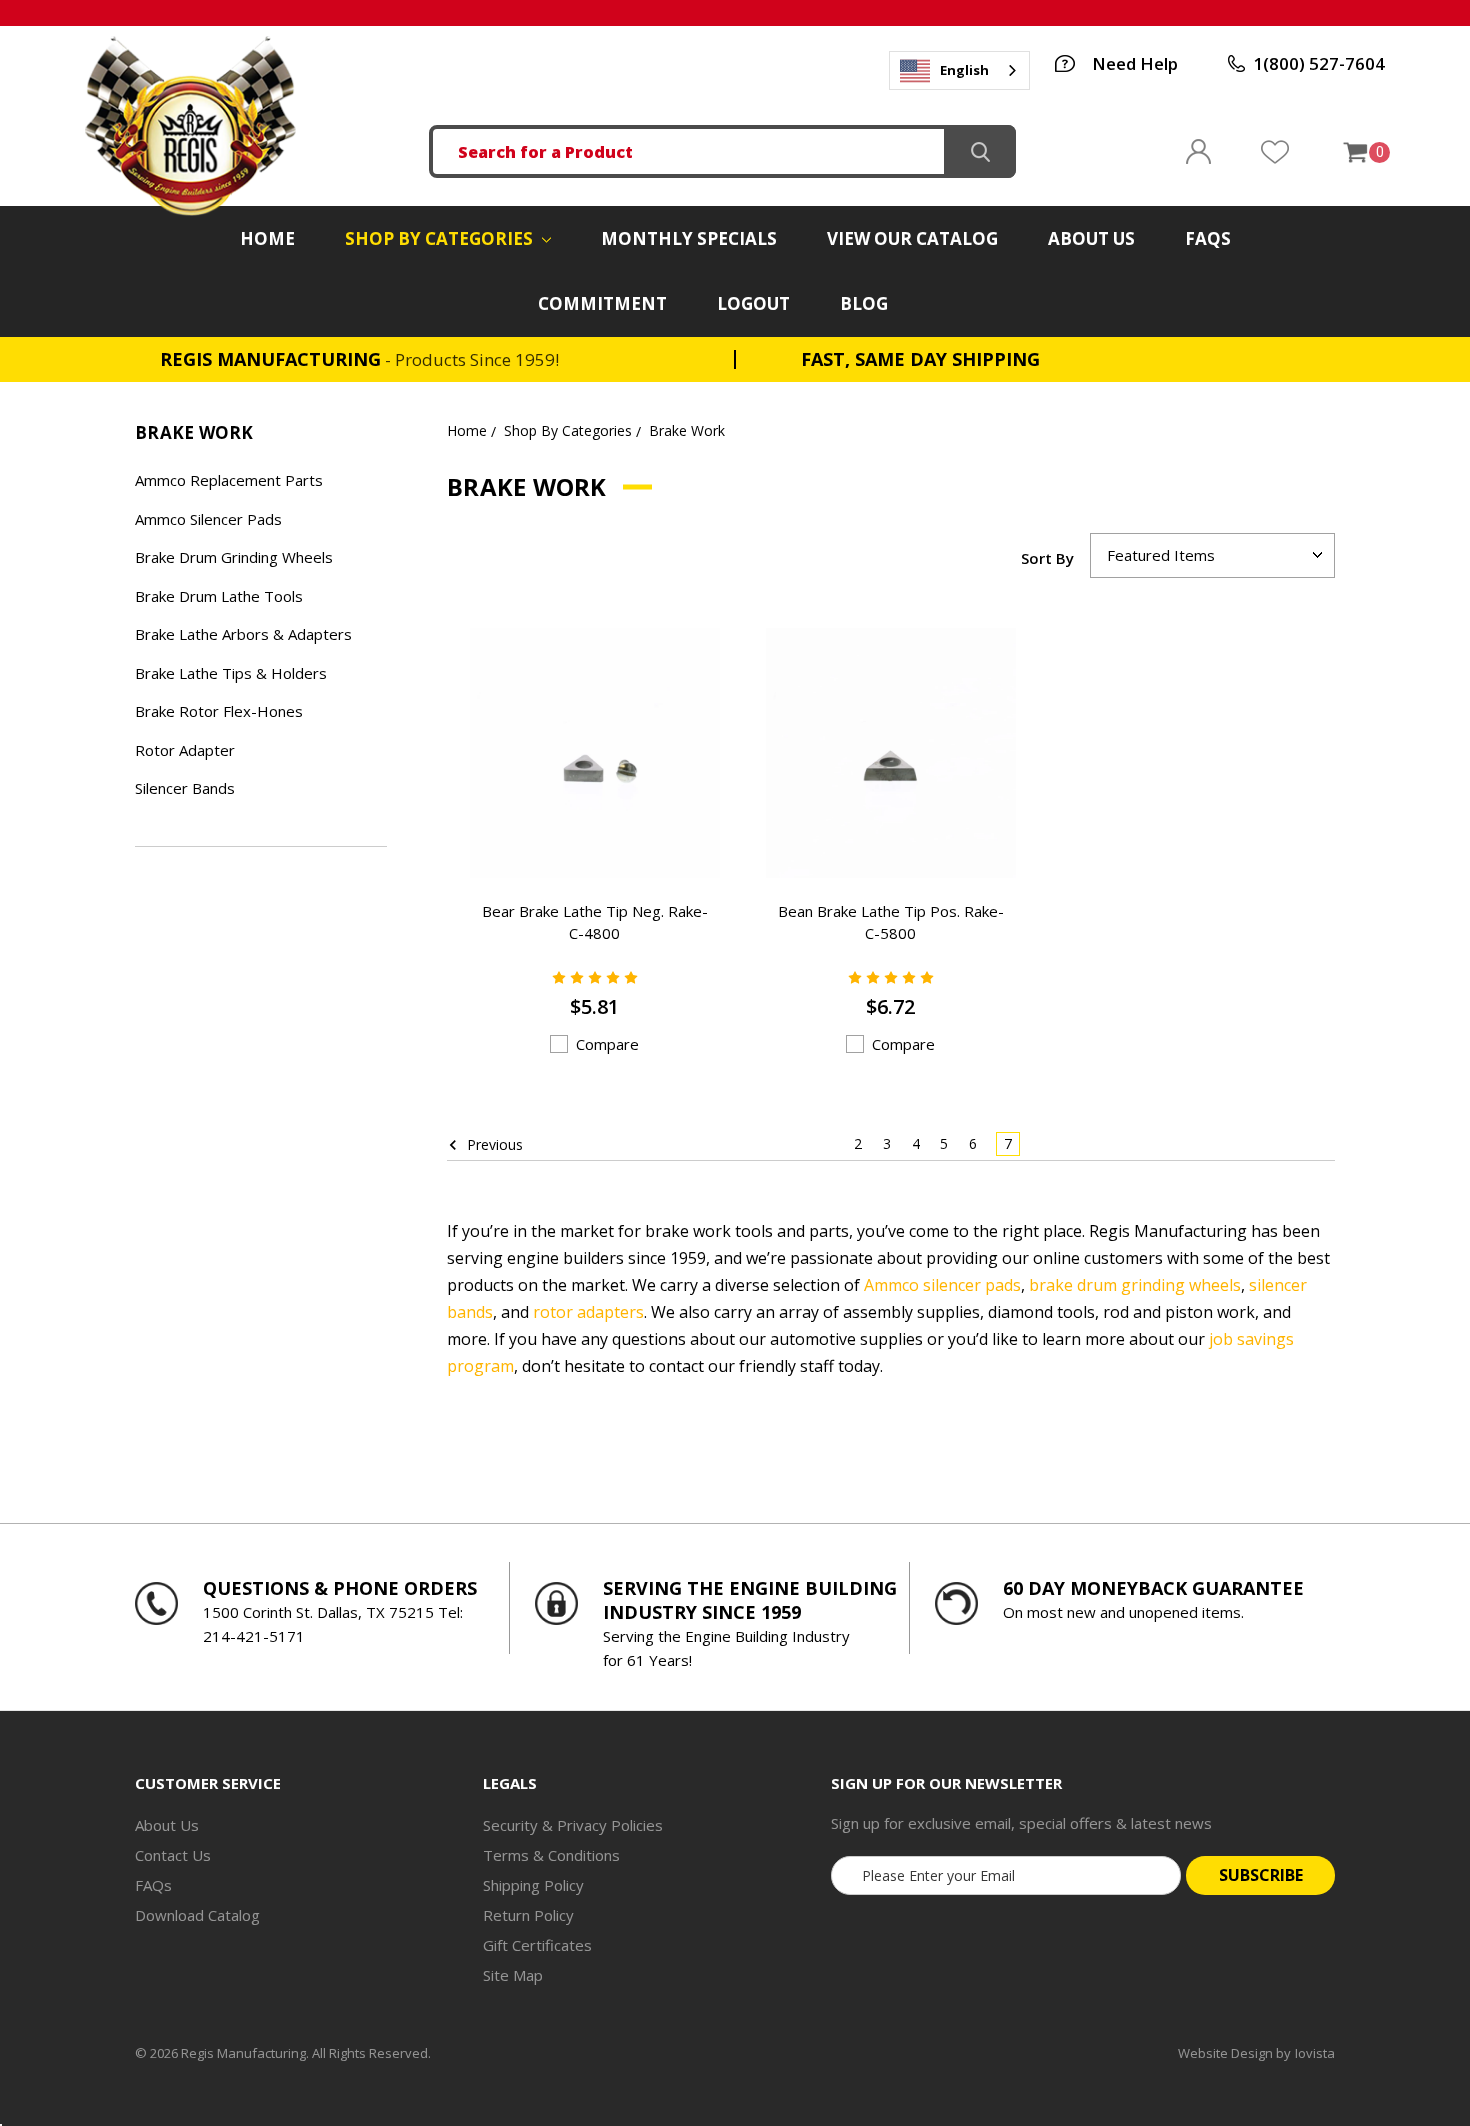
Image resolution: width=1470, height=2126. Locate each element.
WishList (1275, 152)
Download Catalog (197, 1915)
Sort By (1047, 558)
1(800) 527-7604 (1319, 63)
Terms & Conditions (551, 1855)
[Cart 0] (1354, 152)
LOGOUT (753, 303)
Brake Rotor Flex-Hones (219, 711)
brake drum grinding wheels (1135, 1285)
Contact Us (173, 1855)
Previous (493, 1144)
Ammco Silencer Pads (208, 519)
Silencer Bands (185, 788)
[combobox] (959, 70)
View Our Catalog (912, 238)
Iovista (1315, 2053)
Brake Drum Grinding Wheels (234, 557)
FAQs (1208, 238)
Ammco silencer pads (942, 1285)
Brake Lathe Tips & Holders (231, 673)
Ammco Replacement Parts (229, 480)
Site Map (513, 1975)
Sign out (1198, 151)
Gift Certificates (537, 1945)
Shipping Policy (533, 1885)
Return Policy (528, 1915)
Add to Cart (569, 836)
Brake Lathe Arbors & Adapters (243, 634)
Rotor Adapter (185, 750)
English (964, 70)
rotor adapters (588, 1312)
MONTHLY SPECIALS (689, 238)
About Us (1091, 238)
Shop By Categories (441, 238)
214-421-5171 (254, 1636)
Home (267, 238)
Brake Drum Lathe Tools (219, 596)
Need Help (1135, 63)
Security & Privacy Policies (573, 1825)
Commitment (602, 303)
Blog (864, 303)
